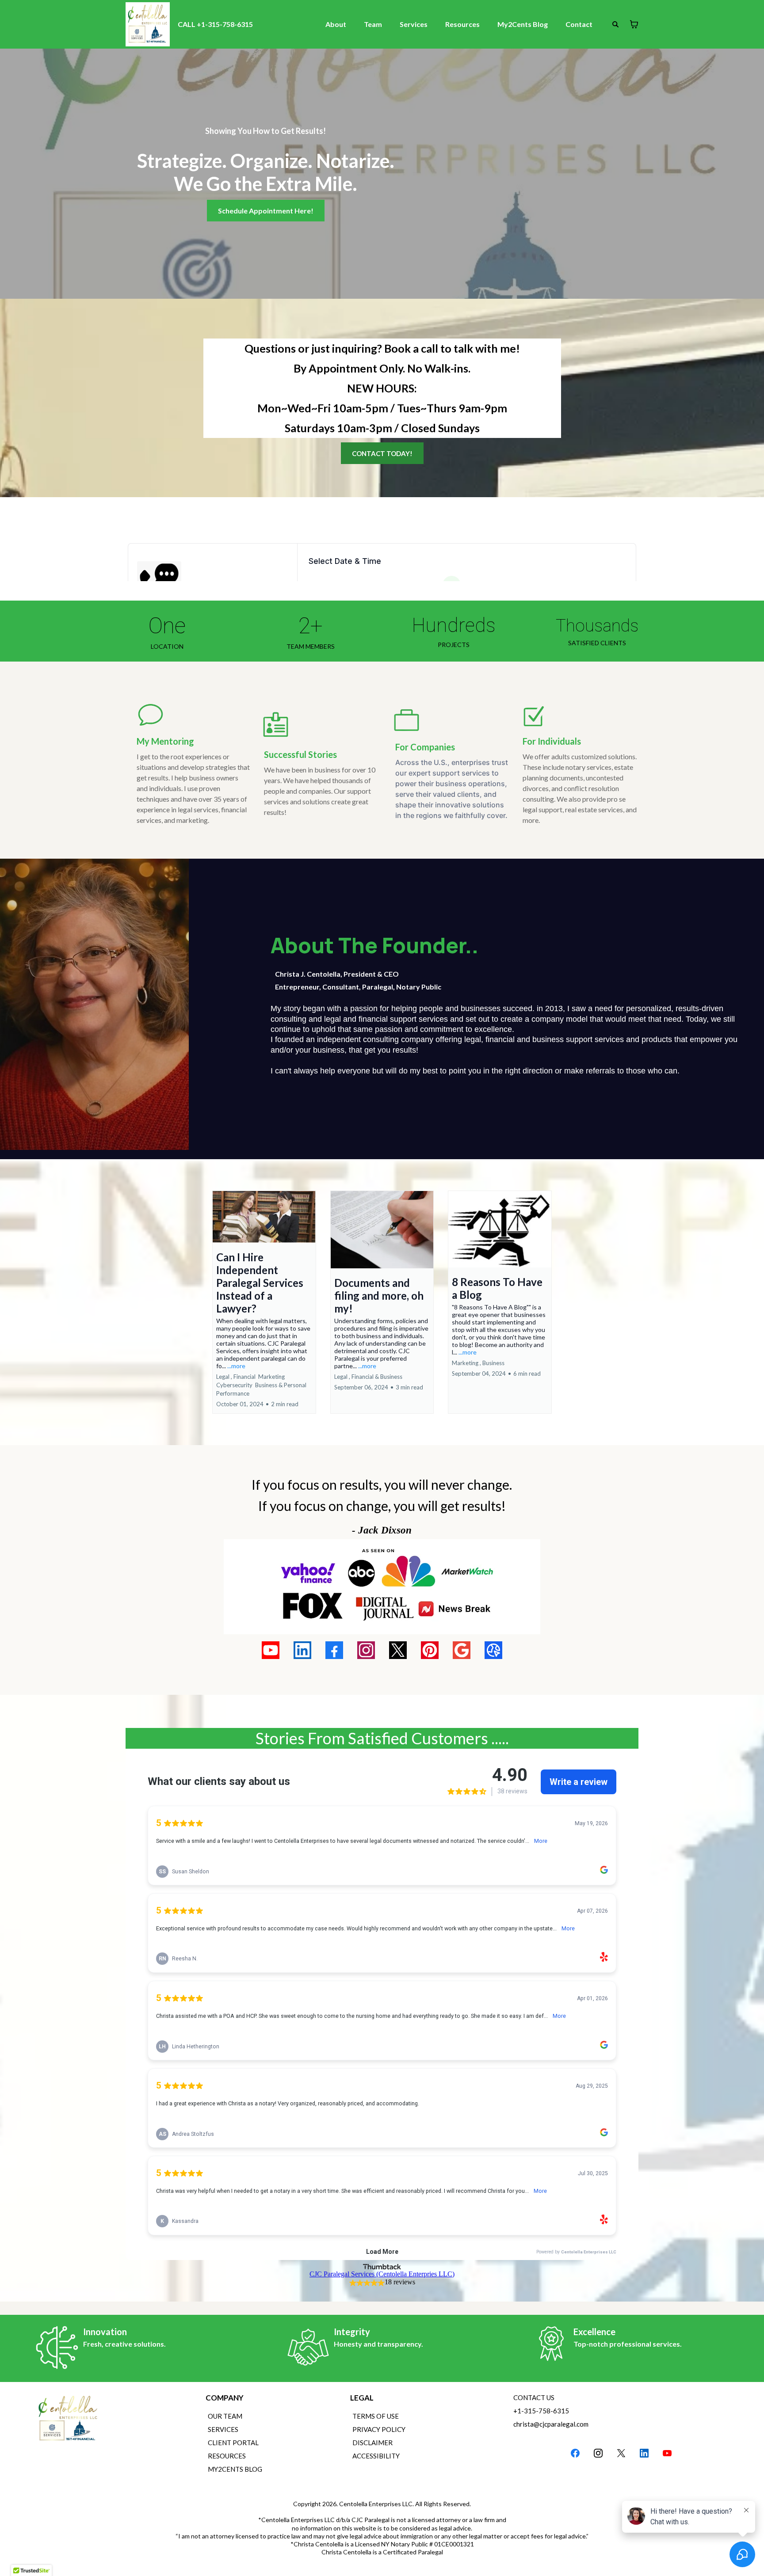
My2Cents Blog (523, 24)
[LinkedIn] (302, 1650)
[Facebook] (334, 1650)
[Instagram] (366, 1650)
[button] (264, 1302)
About (336, 24)
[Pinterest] (430, 1650)
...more (236, 1366)
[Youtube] (271, 1650)
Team (373, 24)
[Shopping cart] (634, 24)
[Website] (493, 1650)
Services (414, 24)
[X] (398, 1650)
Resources (462, 24)
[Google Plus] (462, 1650)
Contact (579, 24)
